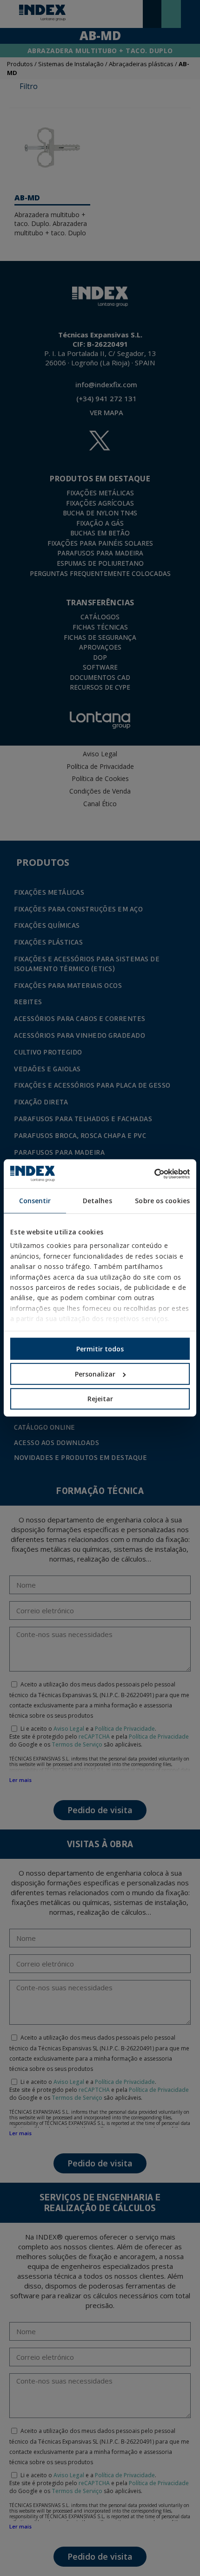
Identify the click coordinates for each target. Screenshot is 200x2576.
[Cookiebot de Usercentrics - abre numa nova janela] (149, 1174)
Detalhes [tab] (97, 1201)
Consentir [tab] (35, 1201)
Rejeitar (100, 1399)
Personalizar (95, 1374)
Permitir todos (100, 1349)
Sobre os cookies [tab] (162, 1201)
